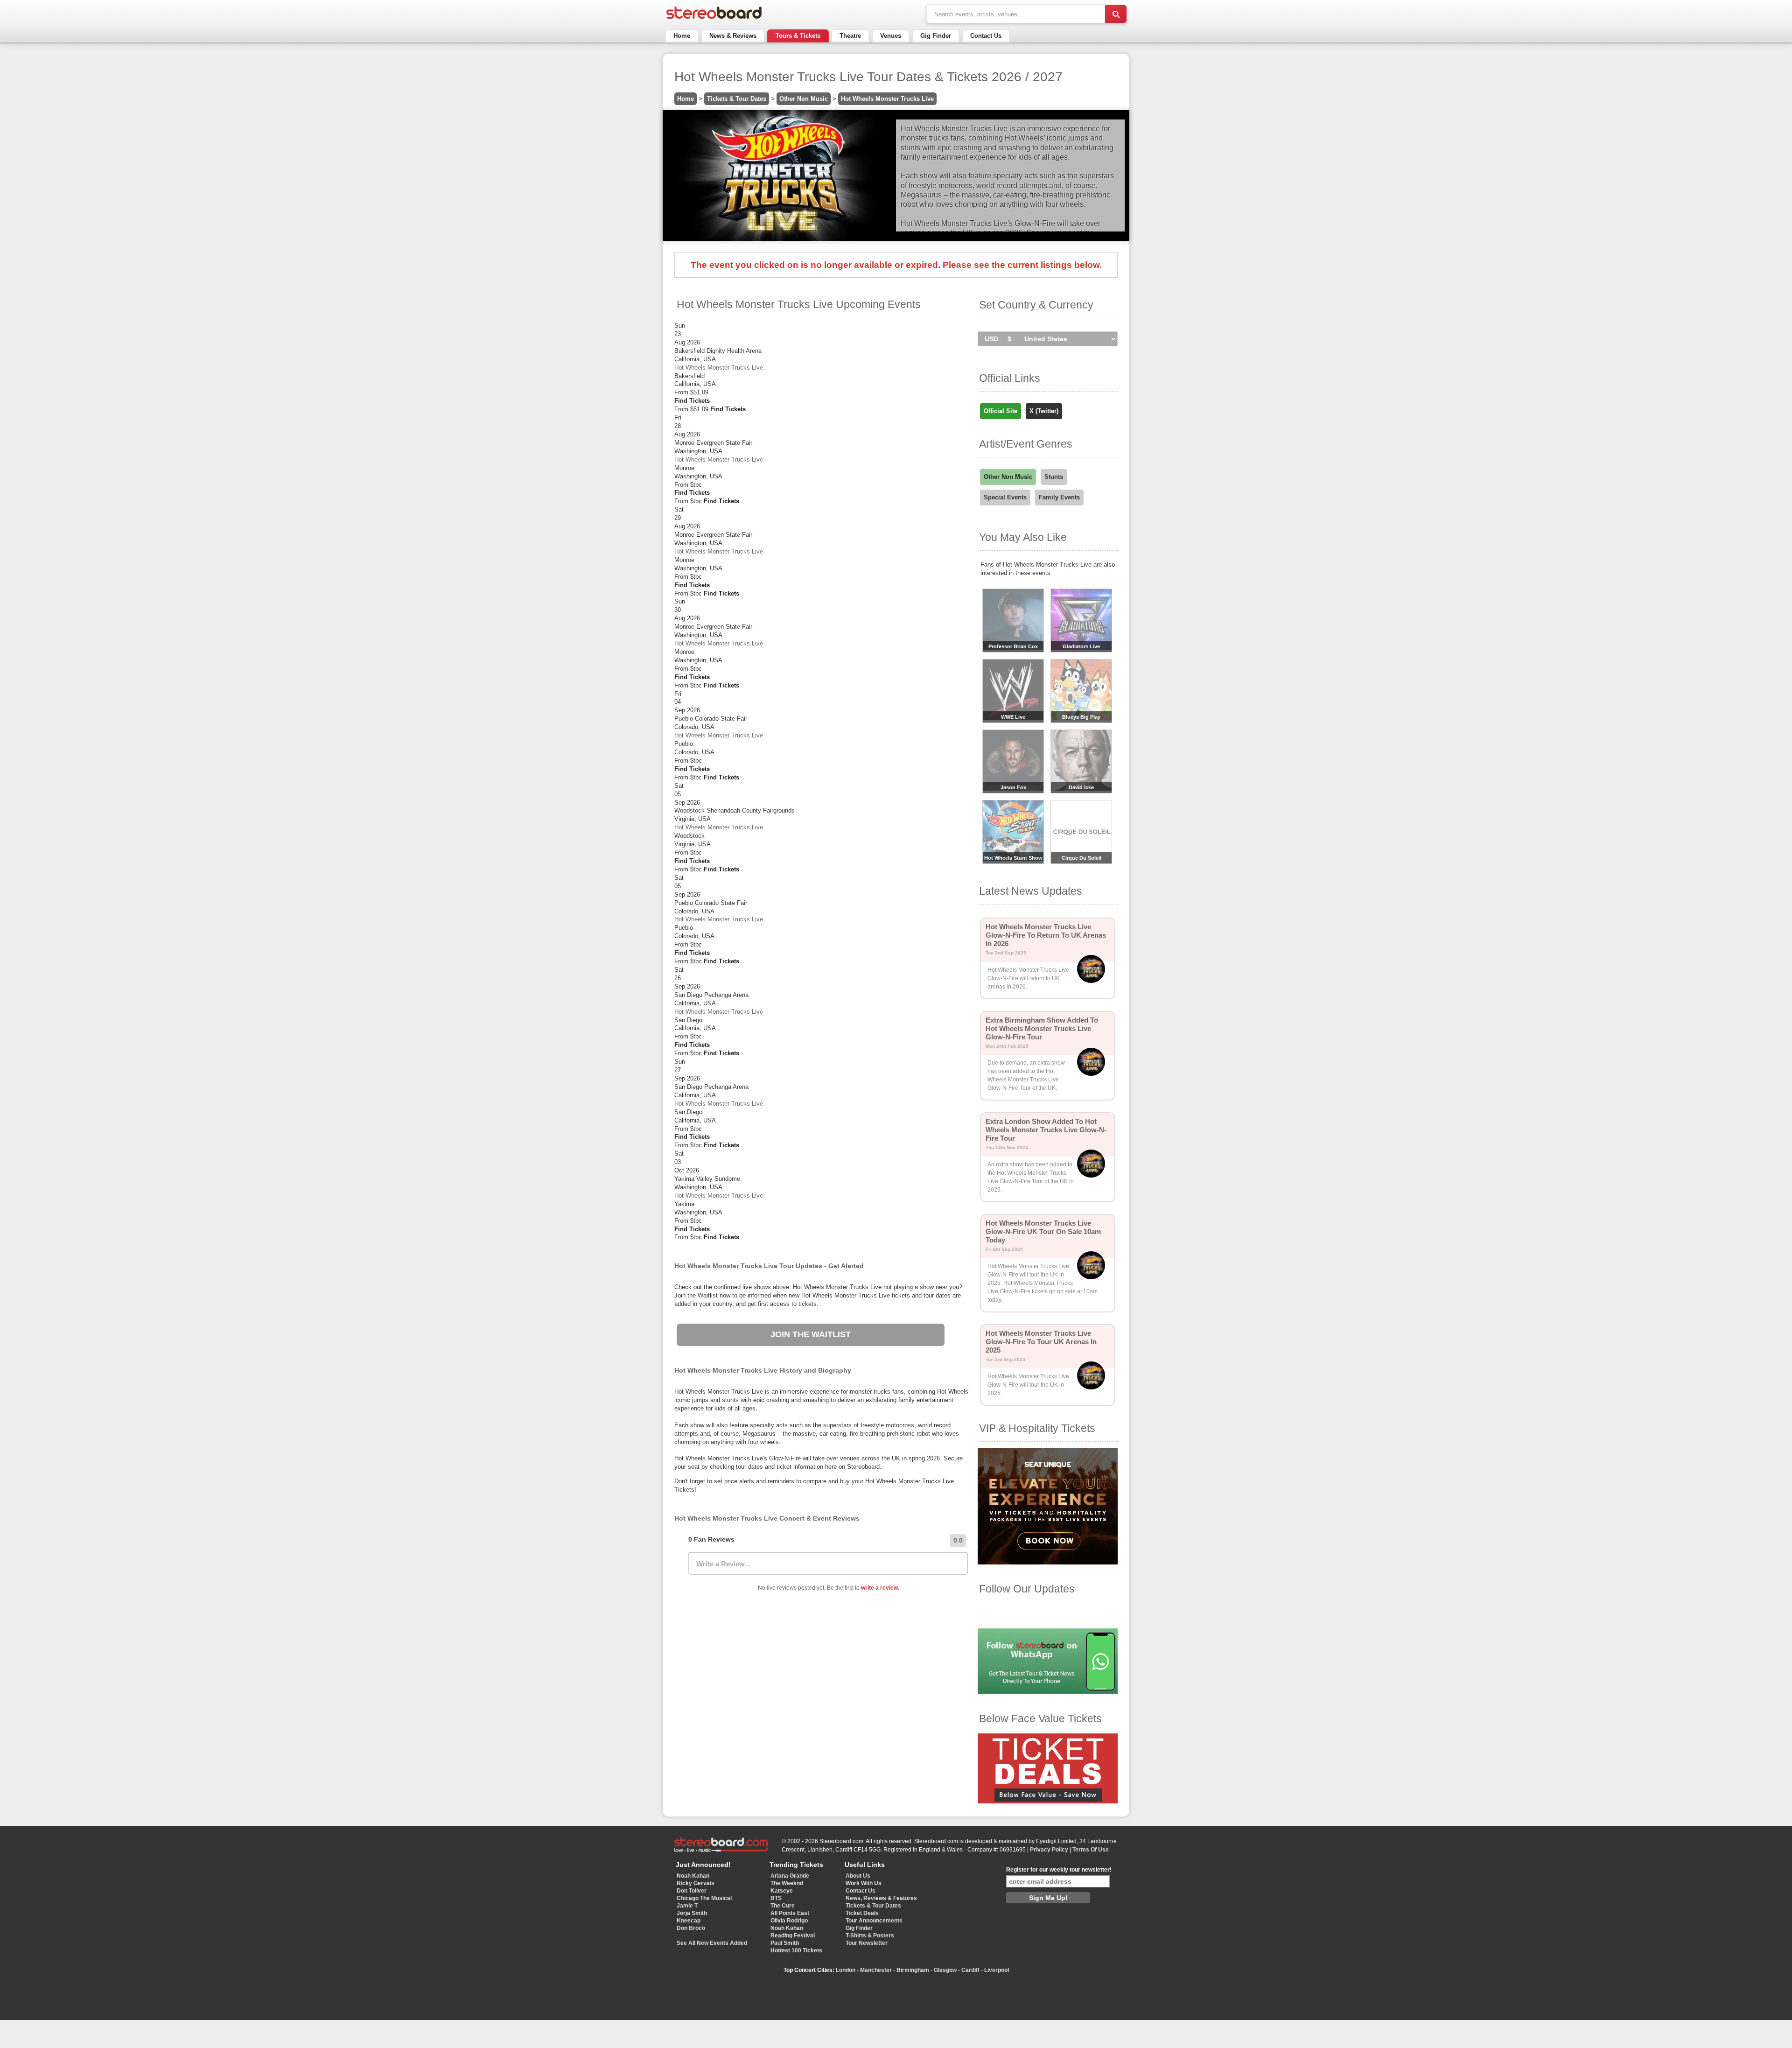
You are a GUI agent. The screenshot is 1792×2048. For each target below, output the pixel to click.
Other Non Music (804, 99)
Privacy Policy (1049, 1850)
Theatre (850, 36)
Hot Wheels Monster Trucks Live (887, 99)
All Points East (790, 1913)
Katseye (782, 1891)
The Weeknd (787, 1883)
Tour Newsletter (867, 1943)
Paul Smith (785, 1943)
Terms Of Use (1091, 1850)
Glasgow (945, 1970)
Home (682, 36)
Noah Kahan (693, 1876)
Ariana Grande (790, 1876)
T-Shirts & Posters (870, 1936)
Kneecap (689, 1921)
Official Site (1001, 411)
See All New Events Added (712, 1943)
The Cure (783, 1906)
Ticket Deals (862, 1913)
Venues (891, 36)
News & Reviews (733, 36)
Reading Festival (793, 1936)
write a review (879, 1588)
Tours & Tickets (798, 36)
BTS (776, 1898)
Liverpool (997, 1970)
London (846, 1970)
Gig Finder (936, 36)
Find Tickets (692, 401)
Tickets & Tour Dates (737, 99)
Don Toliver (692, 1891)
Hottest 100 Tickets (796, 1950)
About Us (858, 1876)
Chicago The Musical (704, 1898)
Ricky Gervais (696, 1883)
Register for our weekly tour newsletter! (1059, 1870)
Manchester (876, 1970)
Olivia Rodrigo (789, 1921)
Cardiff (970, 1970)
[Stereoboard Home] (714, 19)
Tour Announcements (874, 1921)
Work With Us (864, 1883)
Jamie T (687, 1906)
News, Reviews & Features (881, 1898)
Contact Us (986, 36)
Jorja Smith (692, 1913)
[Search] (1116, 14)
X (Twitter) (1044, 411)
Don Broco (691, 1928)
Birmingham (913, 1970)
